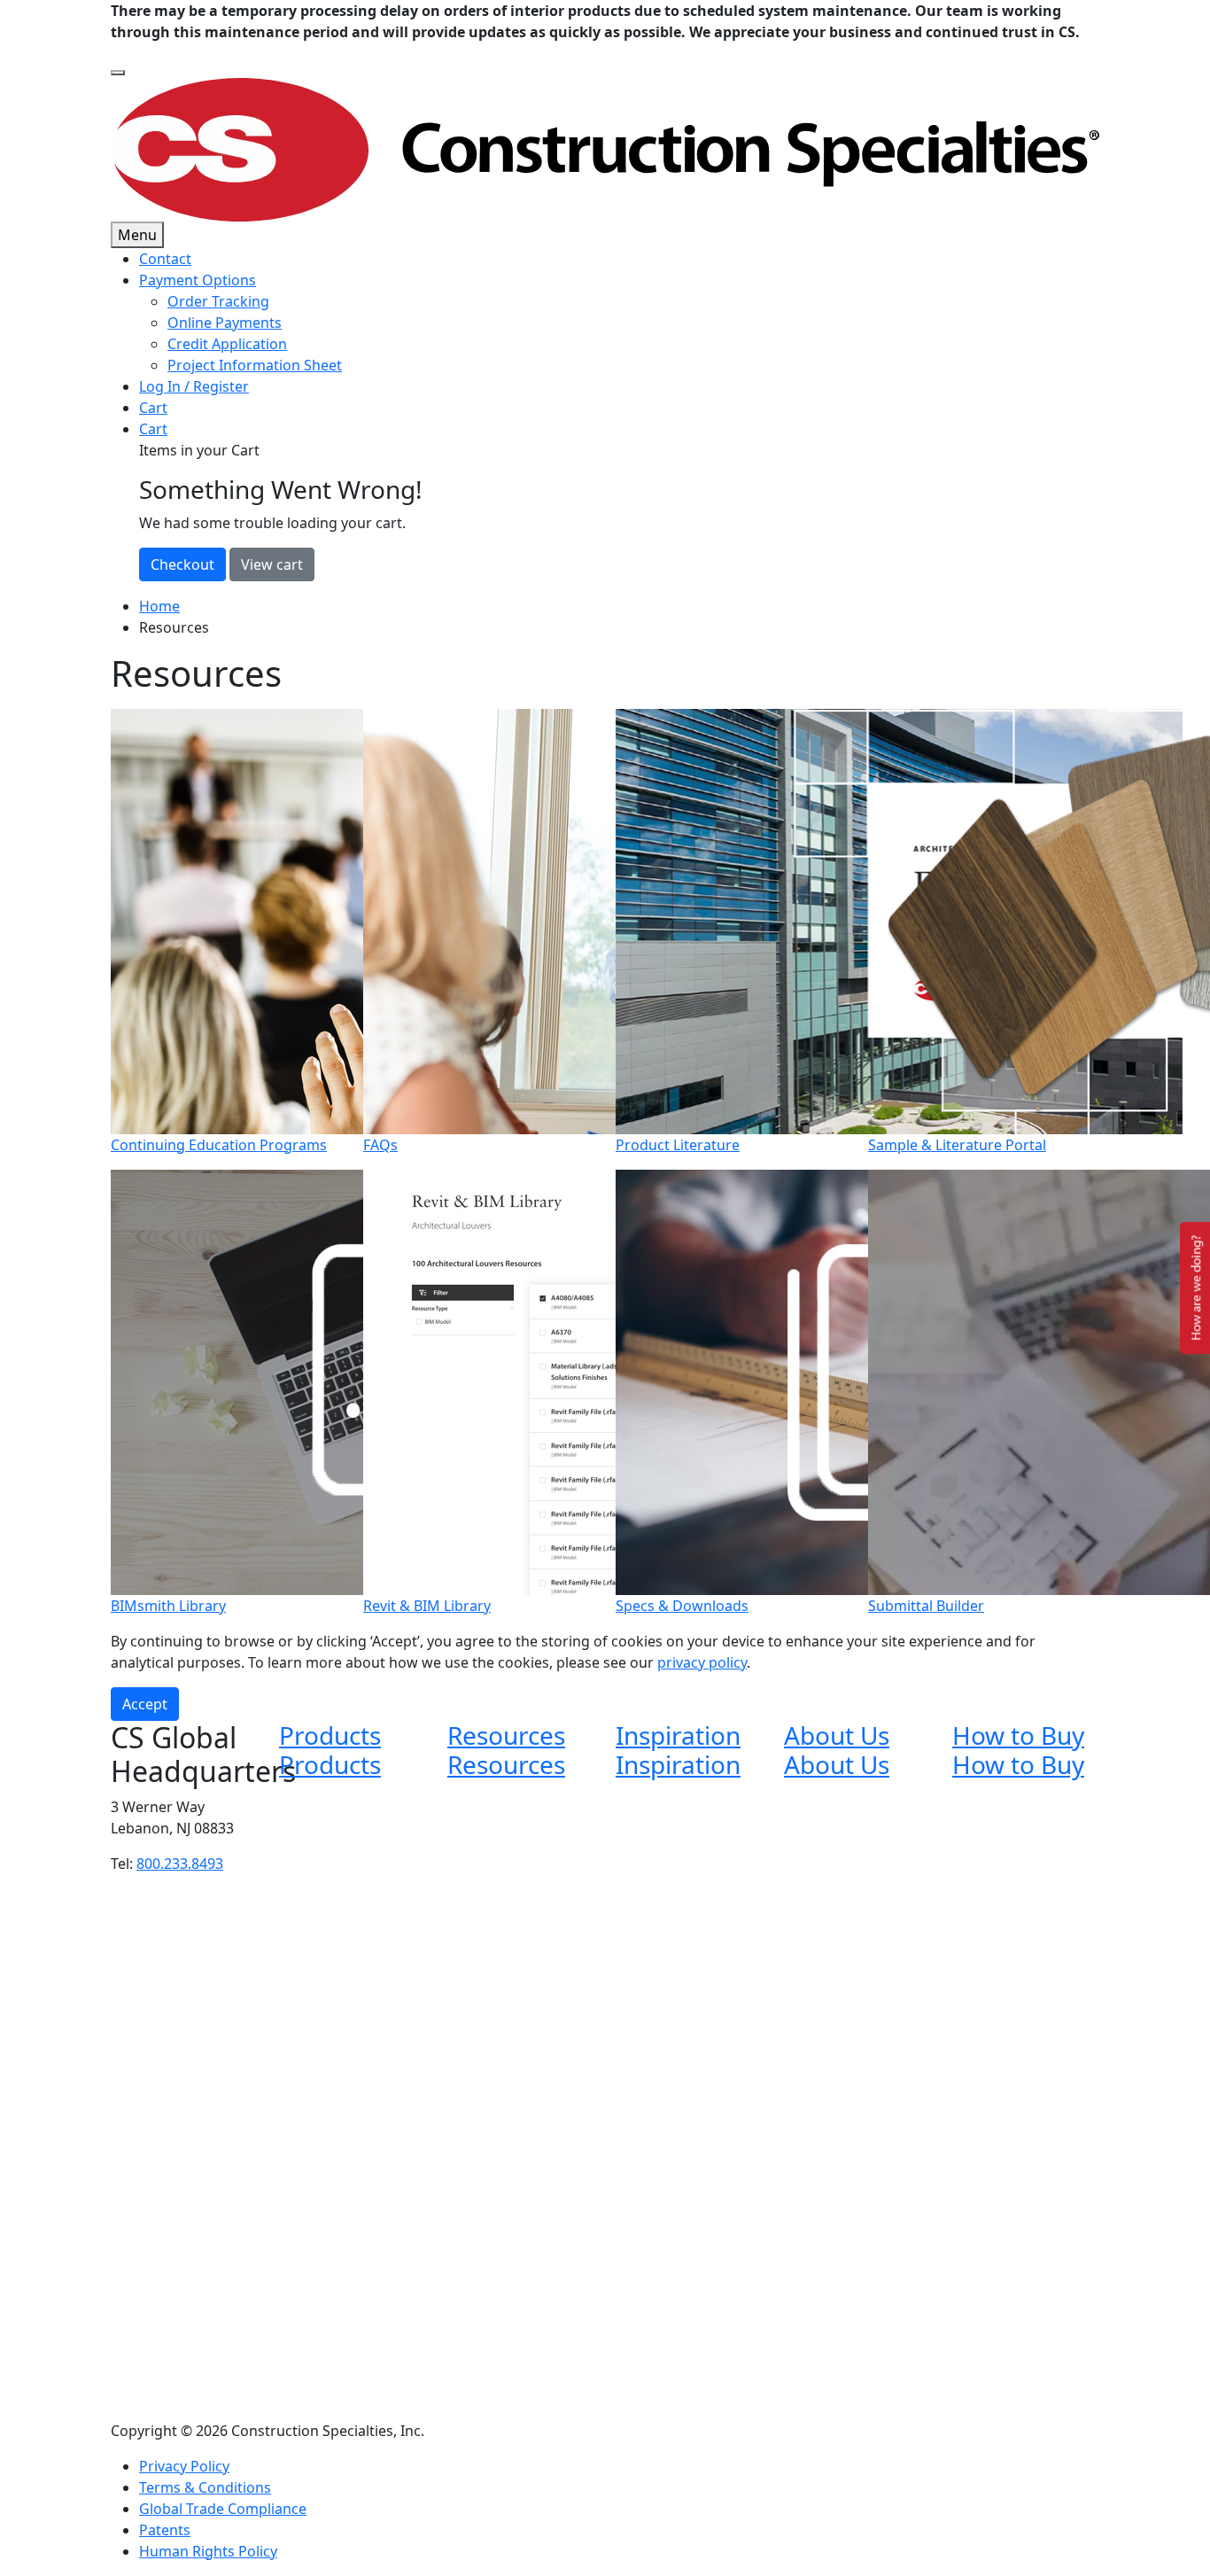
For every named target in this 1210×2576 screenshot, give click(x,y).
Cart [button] (153, 429)
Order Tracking (218, 301)
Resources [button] (506, 1735)
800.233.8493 (180, 1864)
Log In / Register (194, 386)
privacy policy (702, 1662)
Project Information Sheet (255, 365)
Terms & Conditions (205, 2487)
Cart (153, 408)
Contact (165, 259)
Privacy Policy (184, 2466)
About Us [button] (837, 1735)
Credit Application (227, 344)
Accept (145, 1704)
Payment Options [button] (198, 280)
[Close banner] (118, 73)
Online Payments (225, 323)
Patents (165, 2530)
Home (159, 606)
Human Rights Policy (208, 2551)
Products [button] (330, 1735)
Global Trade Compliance (223, 2509)
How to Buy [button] (1018, 1735)
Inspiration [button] (678, 1735)
